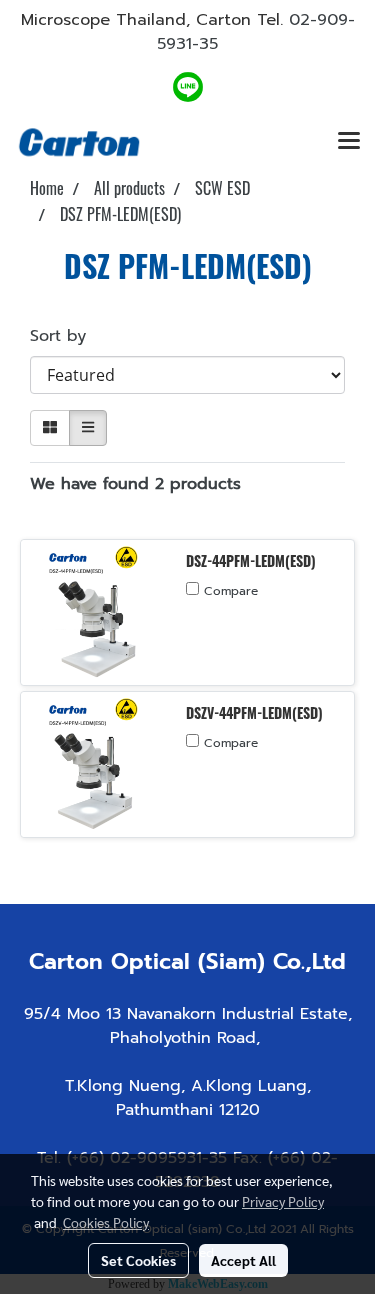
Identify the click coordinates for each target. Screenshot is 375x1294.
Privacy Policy (283, 1201)
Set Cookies (138, 1260)
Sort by (67, 336)
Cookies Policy (106, 1222)
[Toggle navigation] (349, 142)
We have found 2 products (135, 484)
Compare (231, 591)
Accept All (243, 1260)
